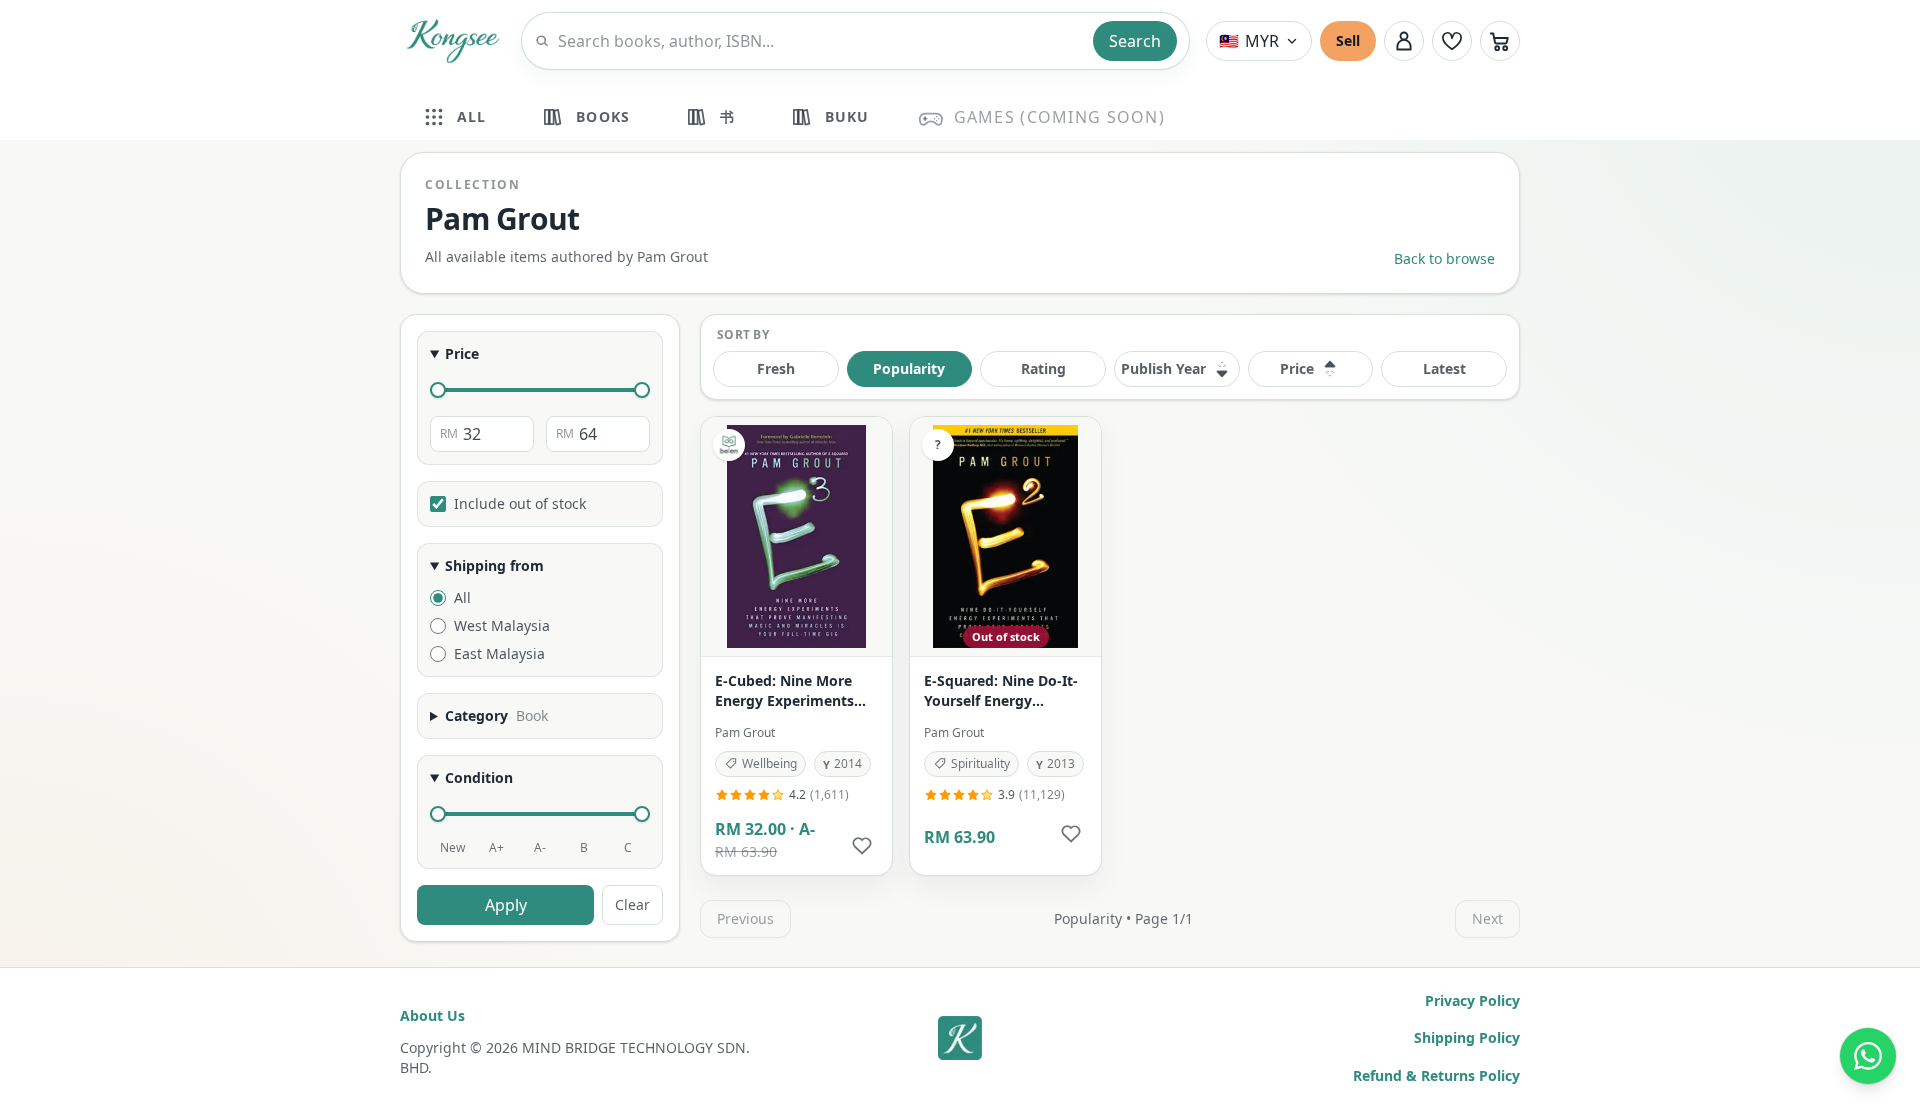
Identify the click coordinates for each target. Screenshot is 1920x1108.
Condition (479, 777)
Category (496, 715)
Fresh (776, 368)
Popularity (909, 368)
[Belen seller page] (729, 445)
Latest (1444, 368)
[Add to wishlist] (862, 845)
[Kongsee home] (452, 41)
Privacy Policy (1472, 1000)
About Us (432, 1015)
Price (462, 353)
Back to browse (1444, 258)
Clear (632, 904)
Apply (506, 905)
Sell (1348, 40)
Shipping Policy (1467, 1037)
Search (1135, 41)
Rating (1043, 368)
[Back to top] (960, 1038)
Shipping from (494, 565)
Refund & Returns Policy (1436, 1075)
